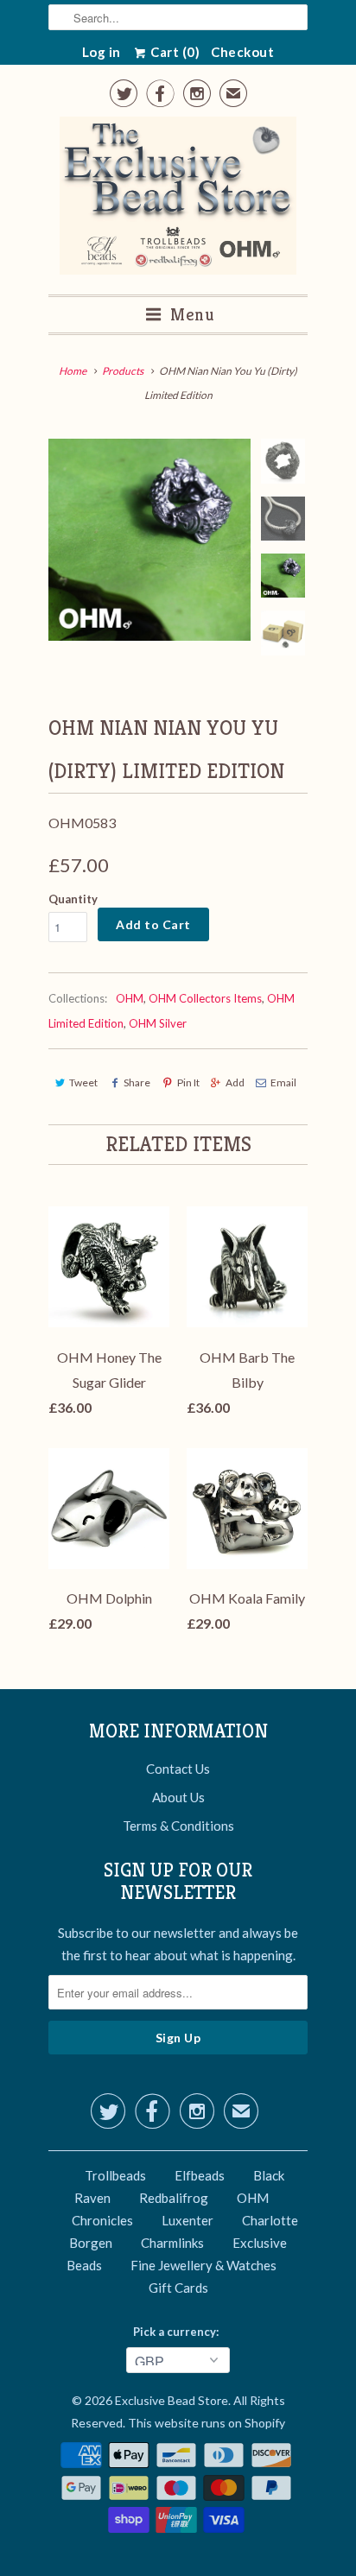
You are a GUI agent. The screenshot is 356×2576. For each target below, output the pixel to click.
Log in (102, 52)
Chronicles (102, 2220)
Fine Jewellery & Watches (203, 2265)
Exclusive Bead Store (172, 2400)
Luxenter (188, 2220)
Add (235, 1082)
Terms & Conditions (178, 1826)
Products (123, 371)
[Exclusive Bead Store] (178, 199)
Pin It (188, 1082)
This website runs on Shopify (207, 2423)
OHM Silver (158, 1023)
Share (137, 1082)
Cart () (174, 52)
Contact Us (178, 1769)
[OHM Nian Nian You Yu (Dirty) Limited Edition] (149, 540)
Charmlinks (172, 2243)
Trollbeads (115, 2175)
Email (283, 1082)
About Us (178, 1797)
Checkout (242, 52)
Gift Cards (178, 2288)
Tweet (83, 1082)
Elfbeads (200, 2175)
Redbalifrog (174, 2198)
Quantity (73, 899)
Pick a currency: (178, 2332)
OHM (130, 998)
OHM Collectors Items (205, 998)
